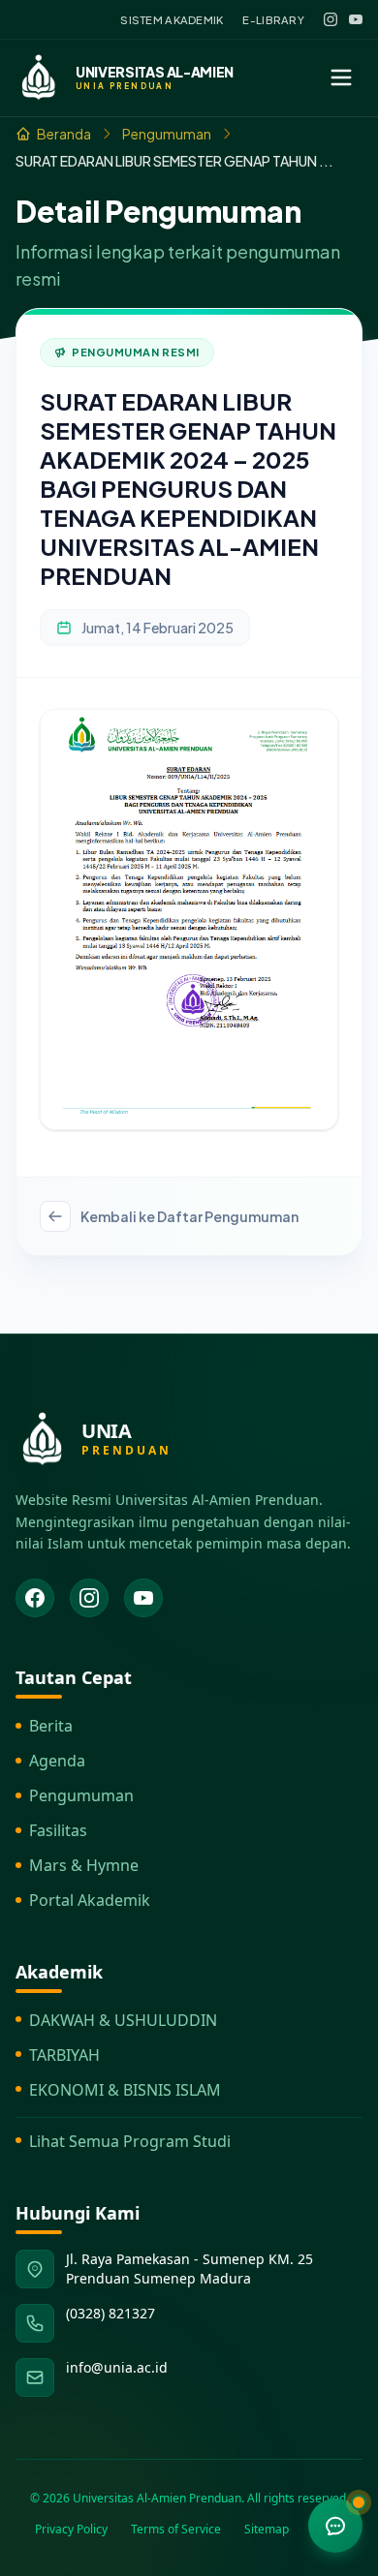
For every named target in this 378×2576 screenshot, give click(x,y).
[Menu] (341, 77)
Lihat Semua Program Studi (130, 2141)
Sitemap (267, 2530)
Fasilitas (58, 1830)
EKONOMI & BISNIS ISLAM (125, 2090)
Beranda (64, 134)
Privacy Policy (71, 2530)
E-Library (273, 19)
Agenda (57, 1761)
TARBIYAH (64, 2055)
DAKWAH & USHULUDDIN (123, 2020)
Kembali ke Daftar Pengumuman (189, 1216)
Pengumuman (167, 134)
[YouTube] (356, 19)
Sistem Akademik (172, 19)
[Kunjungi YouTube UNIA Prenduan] (143, 1598)
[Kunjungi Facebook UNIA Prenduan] (35, 1598)
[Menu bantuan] (335, 2526)
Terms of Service (176, 2530)
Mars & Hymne (84, 1865)
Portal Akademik (90, 1900)
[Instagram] (331, 19)
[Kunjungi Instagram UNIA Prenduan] (89, 1598)
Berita (51, 1726)
